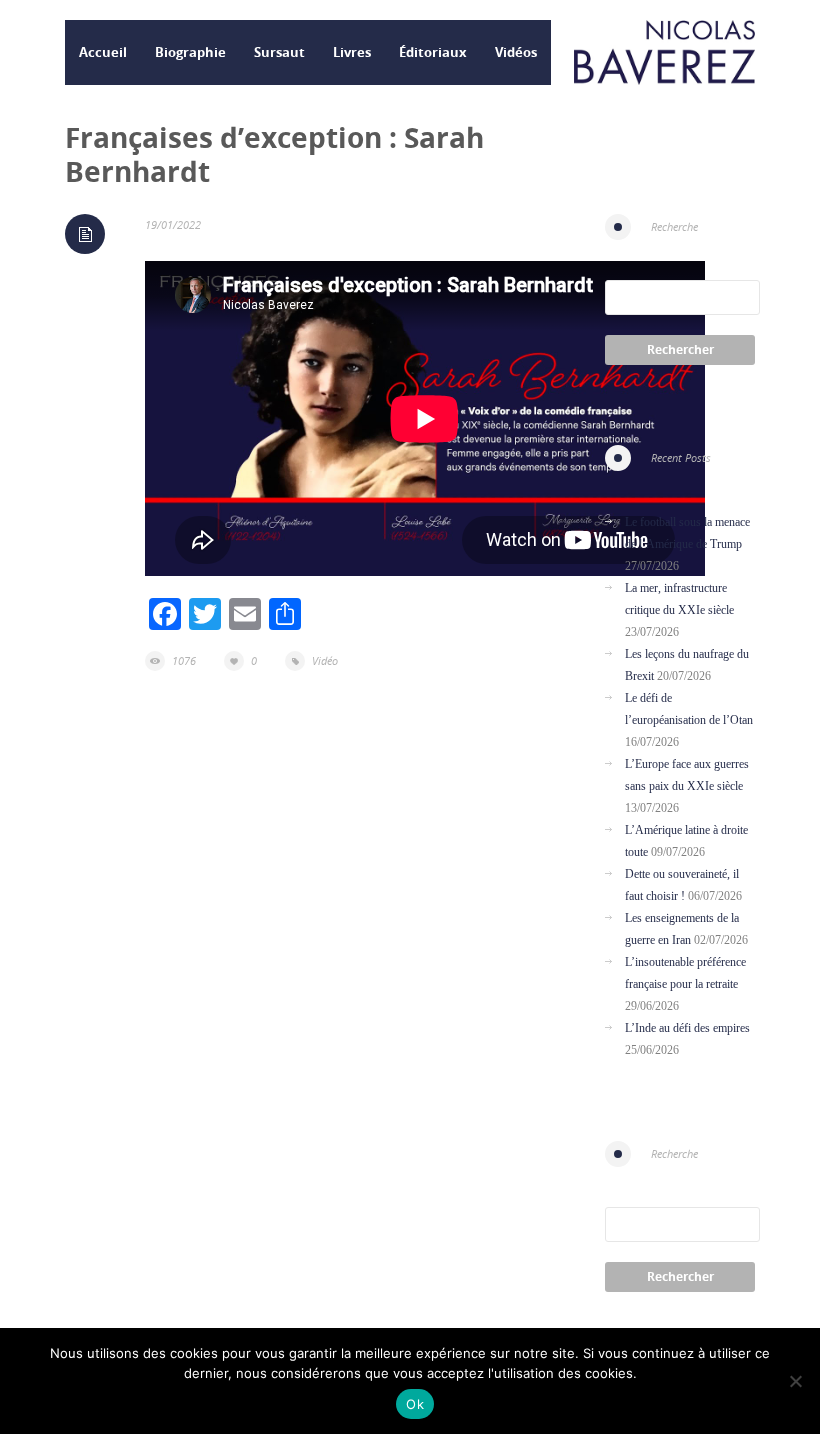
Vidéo (325, 660)
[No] (795, 1381)
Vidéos (516, 52)
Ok (415, 1404)
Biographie (190, 52)
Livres (352, 52)
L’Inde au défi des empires (687, 1028)
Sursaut (279, 52)
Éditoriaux (433, 52)
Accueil (103, 52)
